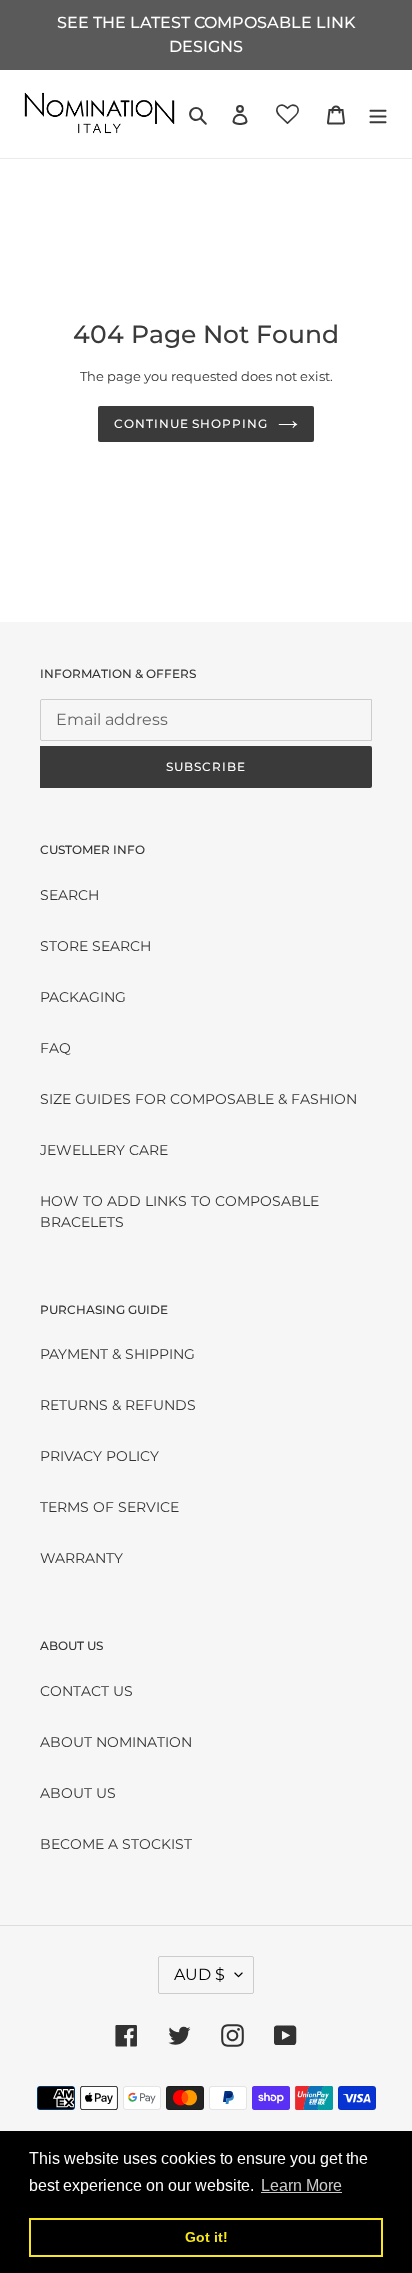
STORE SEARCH (95, 946)
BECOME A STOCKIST (116, 1844)
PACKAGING (83, 997)
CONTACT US (86, 1691)
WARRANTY (81, 1558)
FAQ (55, 1048)
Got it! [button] (206, 2237)
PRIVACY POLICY (99, 1456)
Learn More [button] (301, 2185)
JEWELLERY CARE (104, 1150)
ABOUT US (78, 1793)
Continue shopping (191, 423)
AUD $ (199, 1974)
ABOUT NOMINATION (116, 1742)
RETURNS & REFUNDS (118, 1405)
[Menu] (378, 113)
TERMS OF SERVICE (109, 1507)
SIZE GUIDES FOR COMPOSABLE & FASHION (198, 1099)
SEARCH (69, 895)
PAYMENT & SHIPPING (117, 1354)
